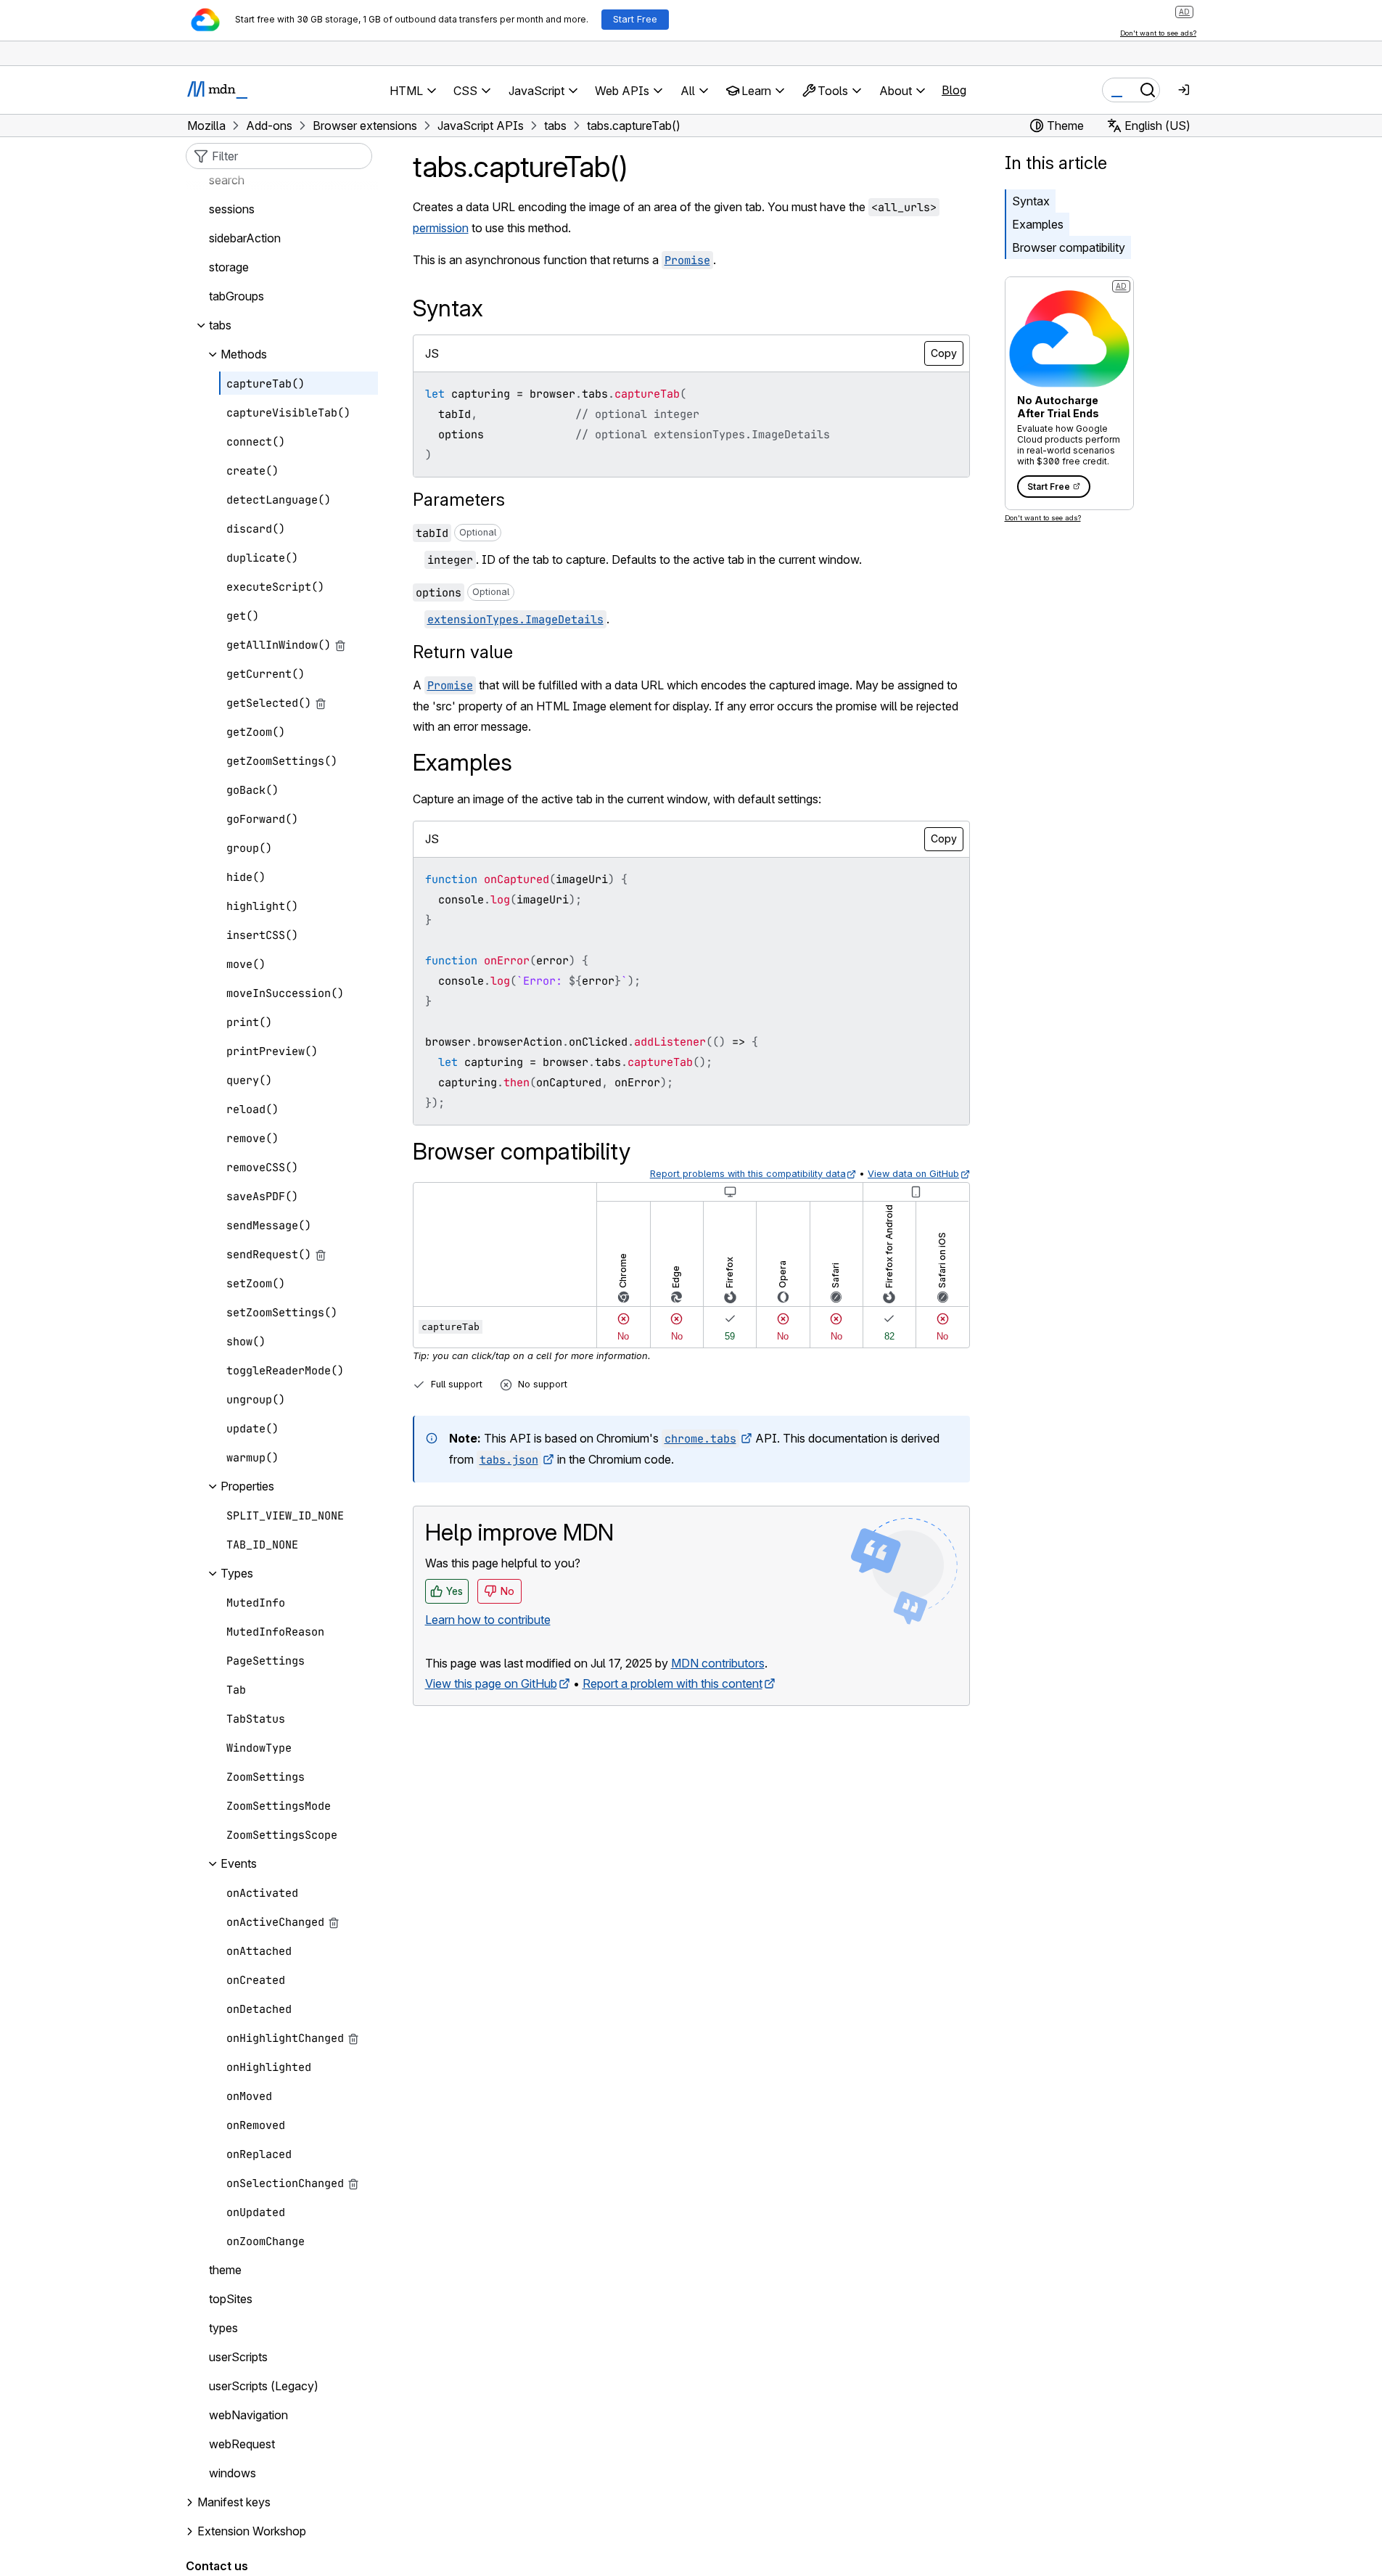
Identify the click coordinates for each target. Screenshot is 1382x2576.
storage (229, 268)
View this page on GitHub (491, 1683)
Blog (954, 90)
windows (233, 2474)
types (223, 2329)
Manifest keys (234, 2503)
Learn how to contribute (488, 1620)
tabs (220, 326)
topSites (231, 2300)
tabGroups (236, 297)
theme (225, 2271)
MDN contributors (718, 1663)
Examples (1038, 224)
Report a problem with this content (673, 1683)
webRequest (242, 2445)
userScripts (238, 2358)
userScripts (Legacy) (264, 2387)
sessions (232, 210)
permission (441, 228)
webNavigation (248, 2416)
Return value (463, 652)
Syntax (1031, 201)
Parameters (459, 500)
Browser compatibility (1069, 247)
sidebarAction (245, 239)
